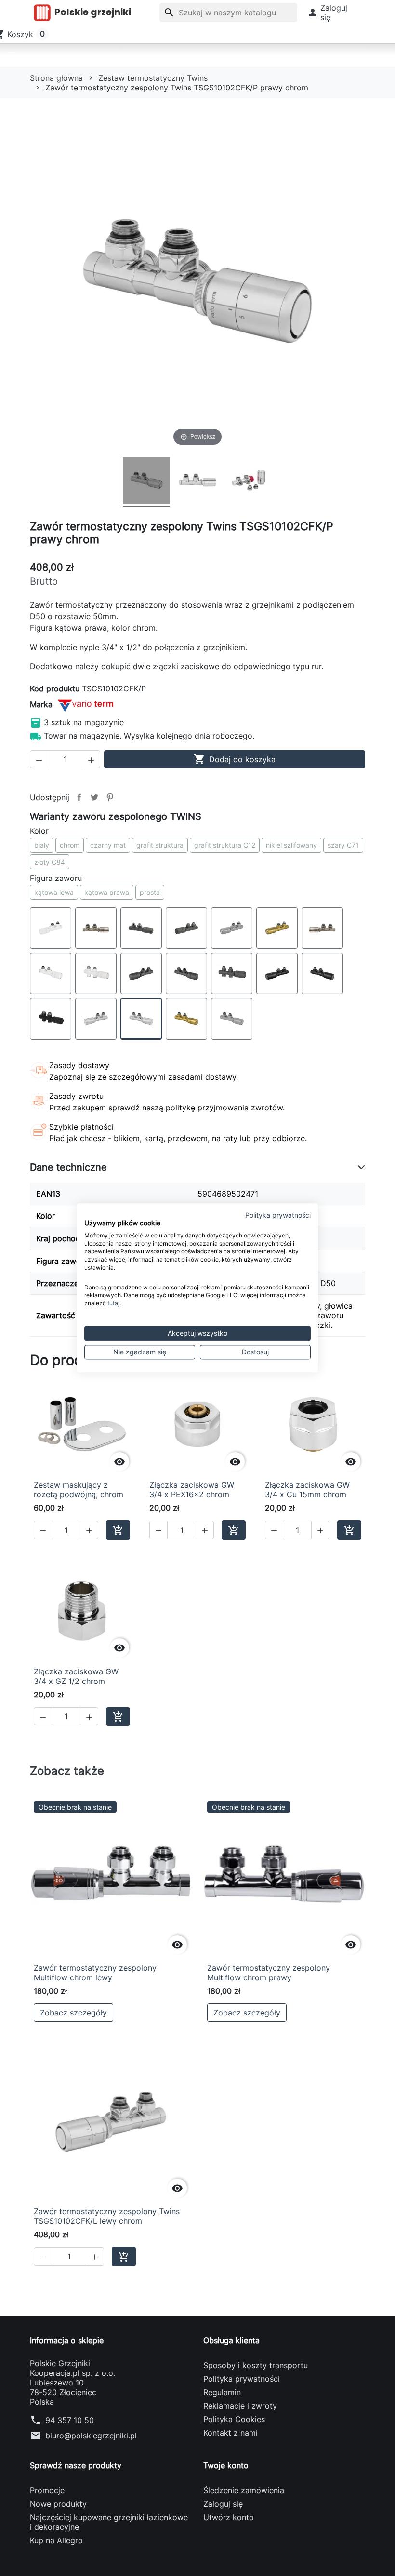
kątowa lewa (54, 892)
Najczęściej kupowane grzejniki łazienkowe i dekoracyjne (109, 2522)
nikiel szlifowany (291, 845)
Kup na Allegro (56, 2540)
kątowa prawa (107, 892)
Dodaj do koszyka (235, 759)
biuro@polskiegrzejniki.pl (91, 2436)
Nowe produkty (58, 2504)
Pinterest (110, 797)
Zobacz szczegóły (73, 2013)
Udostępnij (79, 797)
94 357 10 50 (70, 2420)
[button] (327, 13)
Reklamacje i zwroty (240, 2406)
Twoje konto (226, 2465)
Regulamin (222, 2392)
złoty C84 (50, 862)
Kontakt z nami (230, 2433)
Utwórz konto (229, 2517)
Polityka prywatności (242, 2379)
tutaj (113, 1303)
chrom (70, 845)
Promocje (47, 2490)
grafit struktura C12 (225, 845)
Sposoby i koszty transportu (256, 2365)
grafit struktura (160, 845)
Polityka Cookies (234, 2419)
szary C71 (343, 845)
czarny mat (108, 845)
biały (42, 845)
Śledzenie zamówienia (244, 2490)
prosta (150, 892)
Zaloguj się (223, 2504)
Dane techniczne (68, 1167)
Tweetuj (94, 797)
